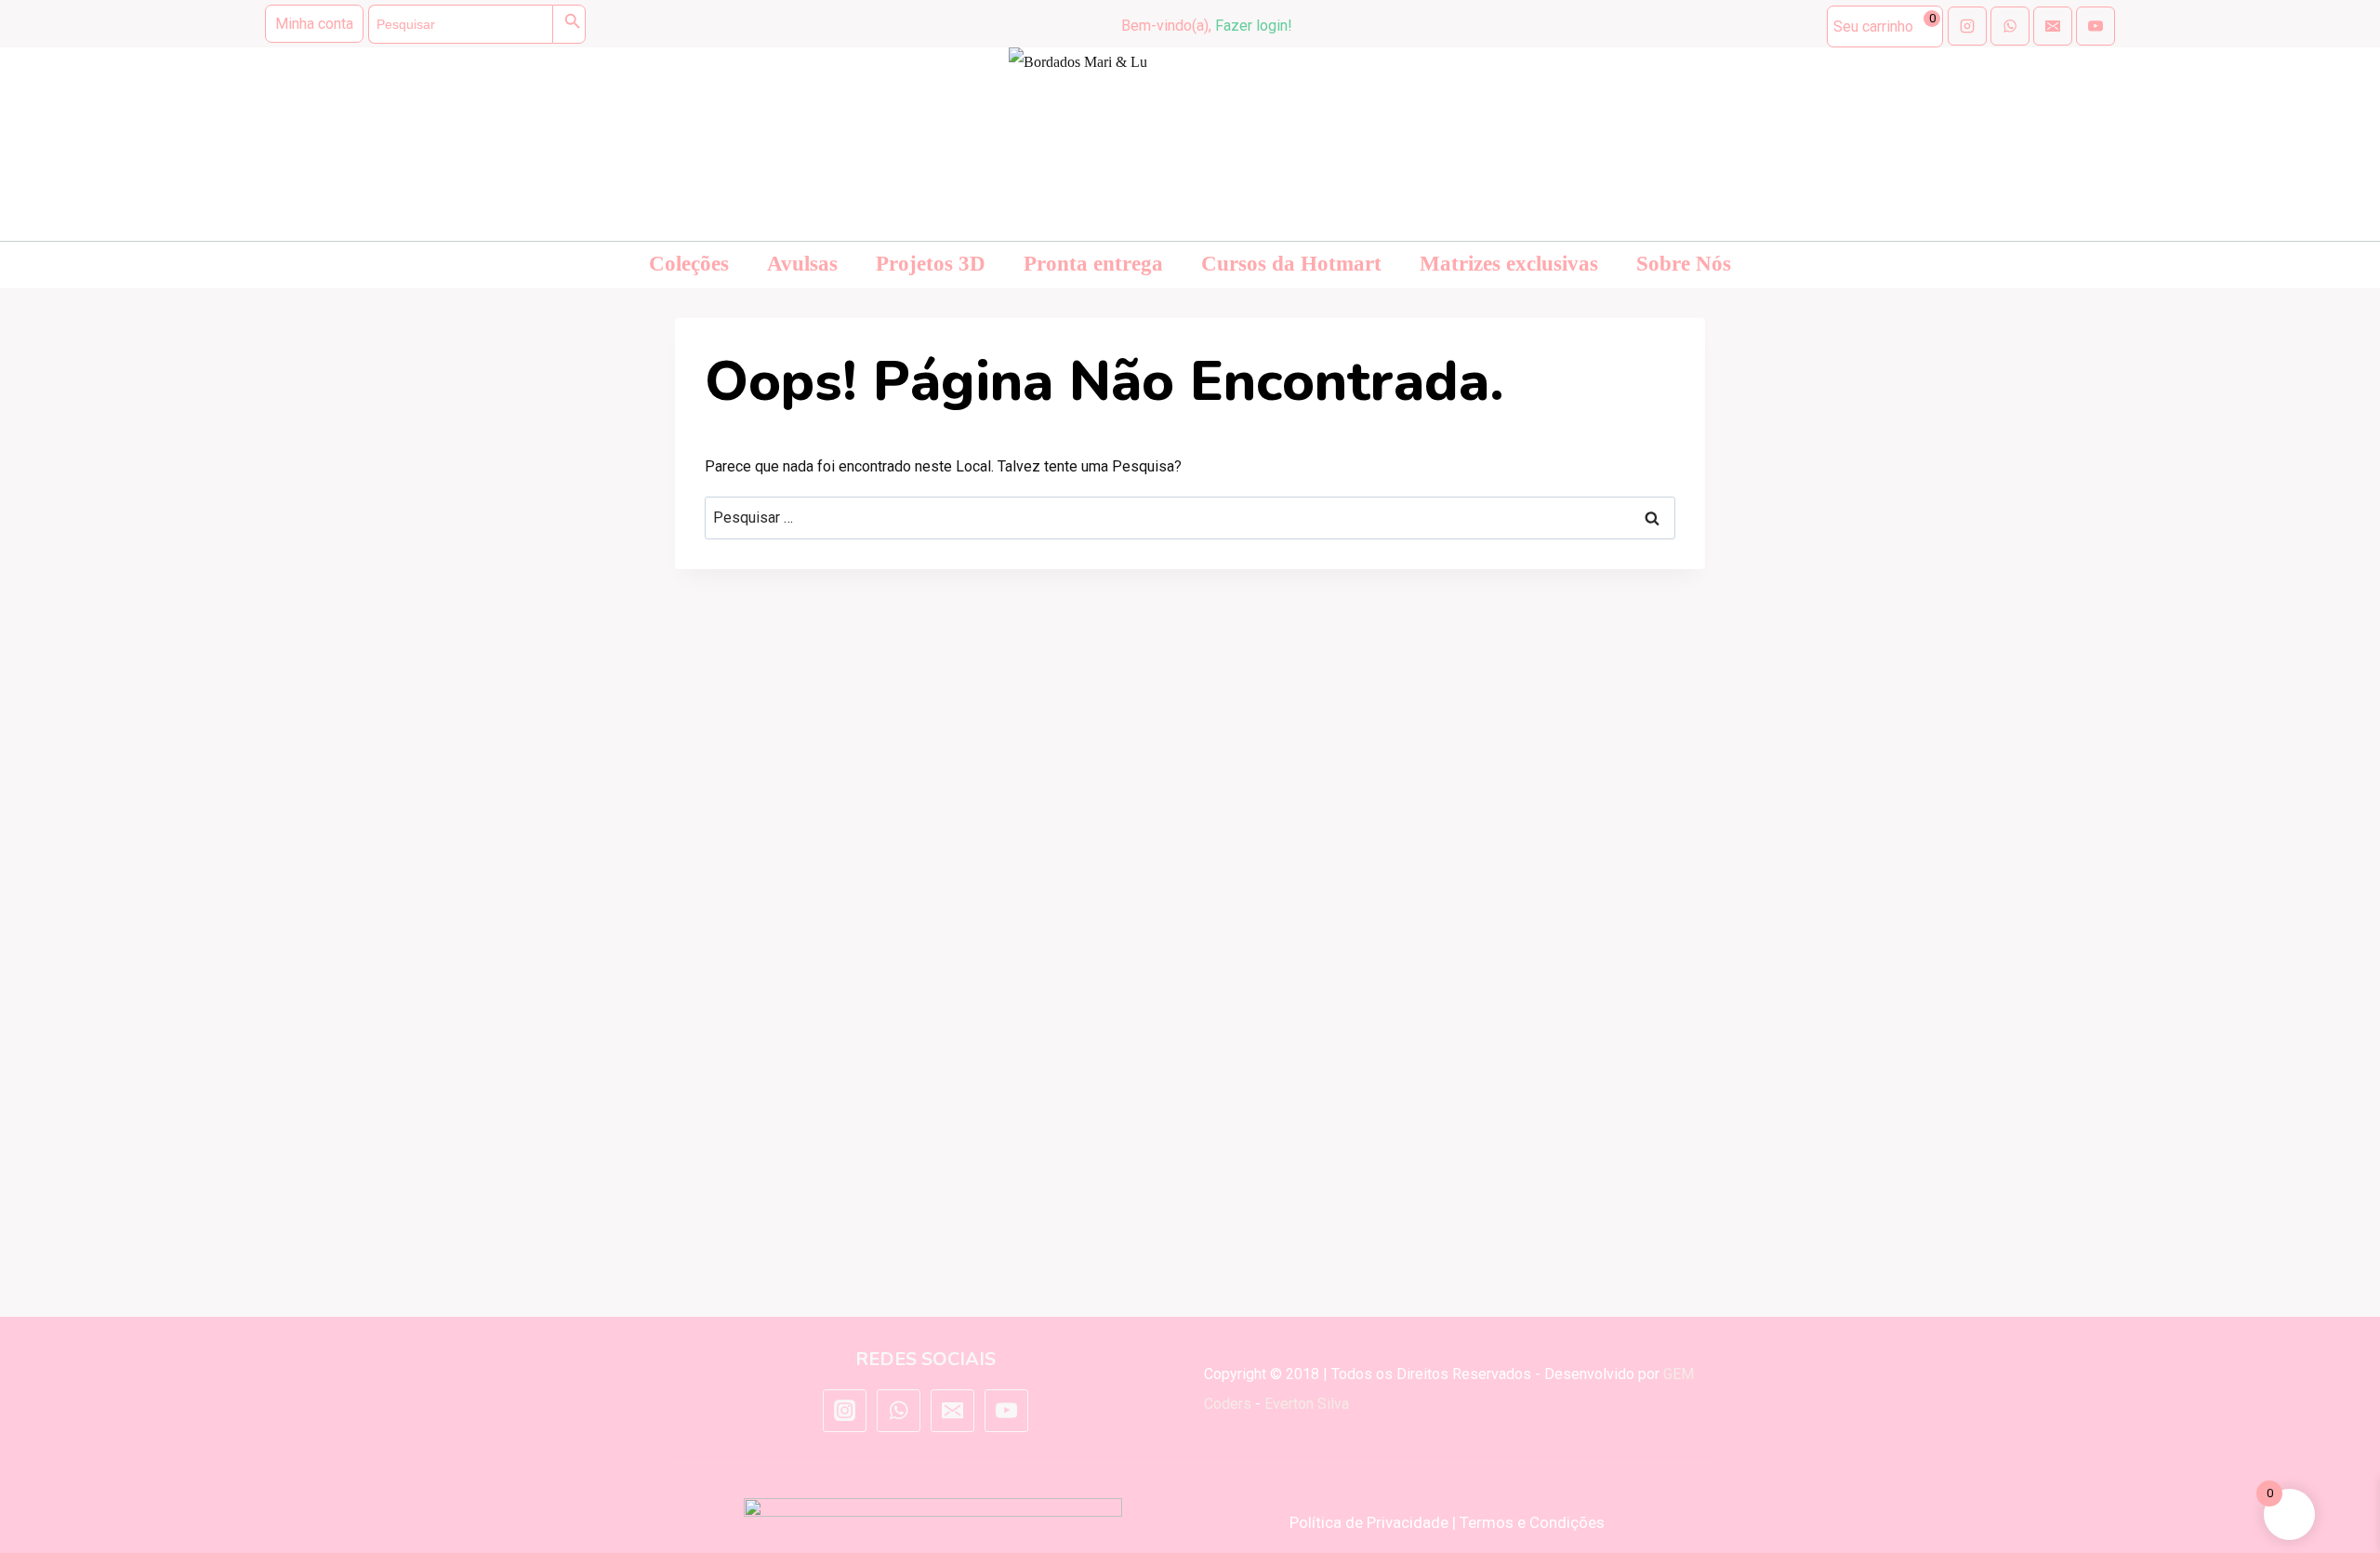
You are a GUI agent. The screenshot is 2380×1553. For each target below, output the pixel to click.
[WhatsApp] (898, 1411)
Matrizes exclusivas (1509, 264)
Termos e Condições (1532, 1522)
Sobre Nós (1684, 264)
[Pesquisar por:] (1190, 518)
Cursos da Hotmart (1291, 264)
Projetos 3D (931, 264)
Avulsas (802, 264)
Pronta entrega (1093, 264)
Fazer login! (1254, 26)
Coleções (689, 264)
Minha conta (314, 24)
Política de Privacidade (1369, 1522)
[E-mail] (952, 1411)
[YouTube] (1006, 1411)
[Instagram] (844, 1411)
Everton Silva (1307, 1404)
